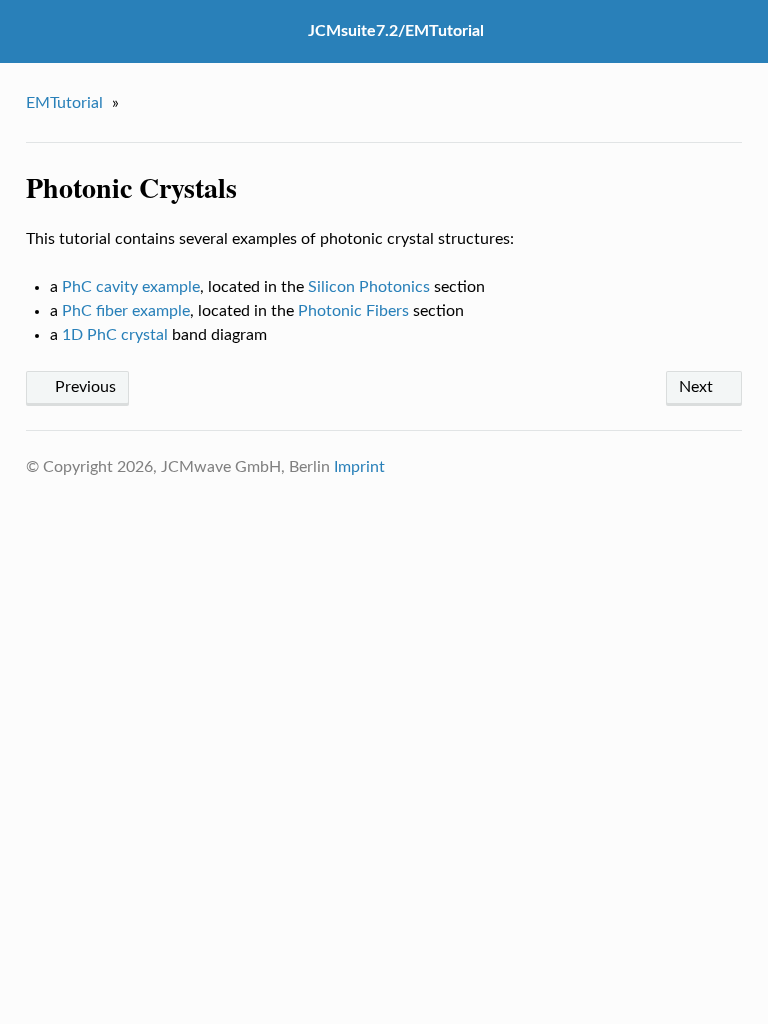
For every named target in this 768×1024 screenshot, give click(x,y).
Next (698, 387)
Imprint (359, 467)
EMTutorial (64, 103)
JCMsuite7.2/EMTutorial (396, 31)
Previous (83, 387)
